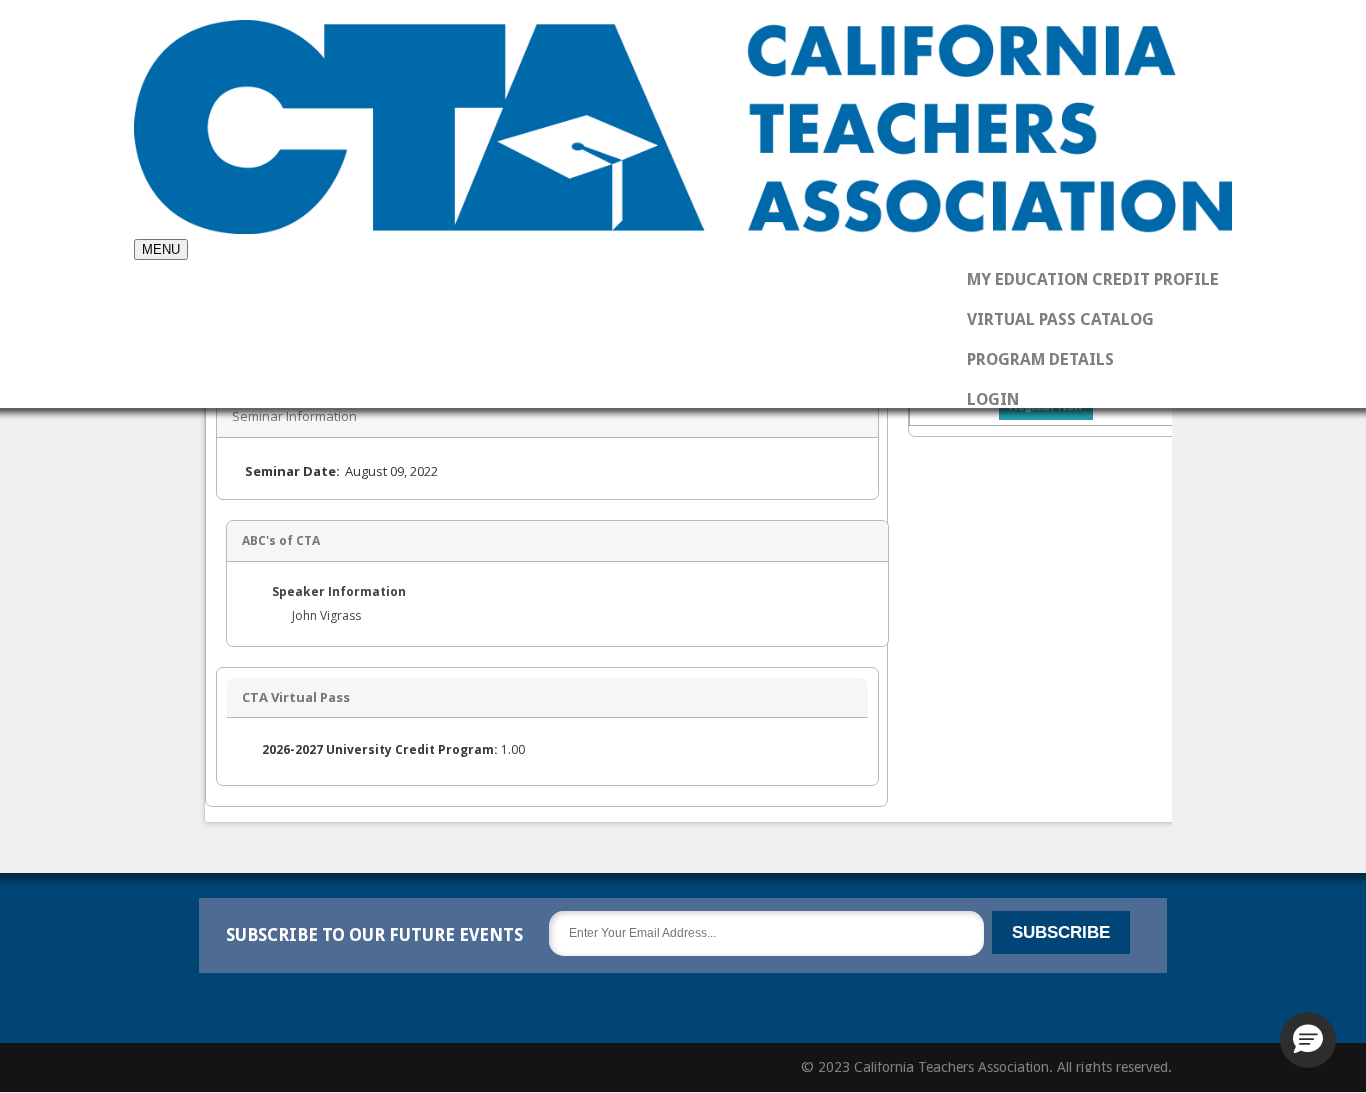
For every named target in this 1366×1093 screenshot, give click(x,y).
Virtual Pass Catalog (1060, 319)
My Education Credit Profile (1093, 279)
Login (993, 399)
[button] (1308, 1040)
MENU (161, 249)
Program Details (1040, 359)
